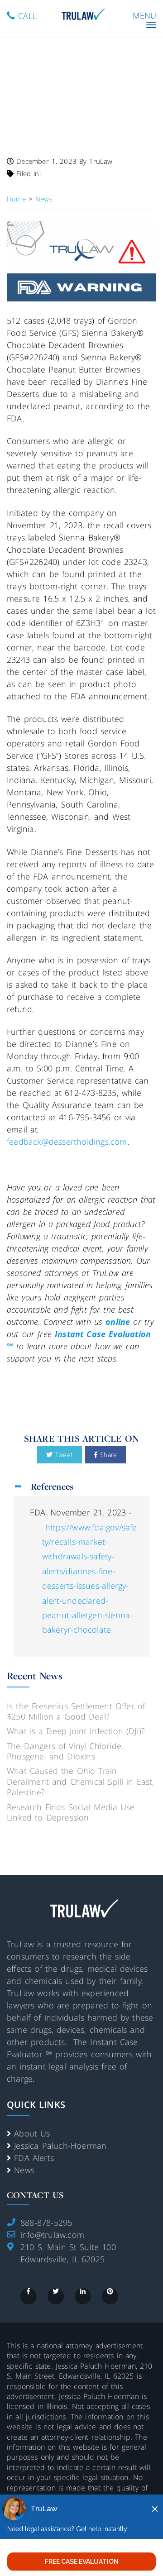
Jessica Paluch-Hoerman (60, 2146)
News (24, 2170)
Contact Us (35, 2195)
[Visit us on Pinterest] (110, 2296)
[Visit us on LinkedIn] (83, 2296)
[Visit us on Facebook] (29, 2296)
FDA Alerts (34, 2158)
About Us (32, 2133)
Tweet (63, 1455)
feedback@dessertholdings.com (67, 1142)
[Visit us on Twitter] (56, 2296)
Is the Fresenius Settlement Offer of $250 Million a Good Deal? (76, 1711)
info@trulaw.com (52, 2235)
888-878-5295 (46, 2222)
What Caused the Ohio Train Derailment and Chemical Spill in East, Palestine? (81, 1781)
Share (107, 1455)
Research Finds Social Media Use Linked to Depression (71, 1812)
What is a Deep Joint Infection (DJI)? (76, 1731)
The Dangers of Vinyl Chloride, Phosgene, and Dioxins (65, 1751)
